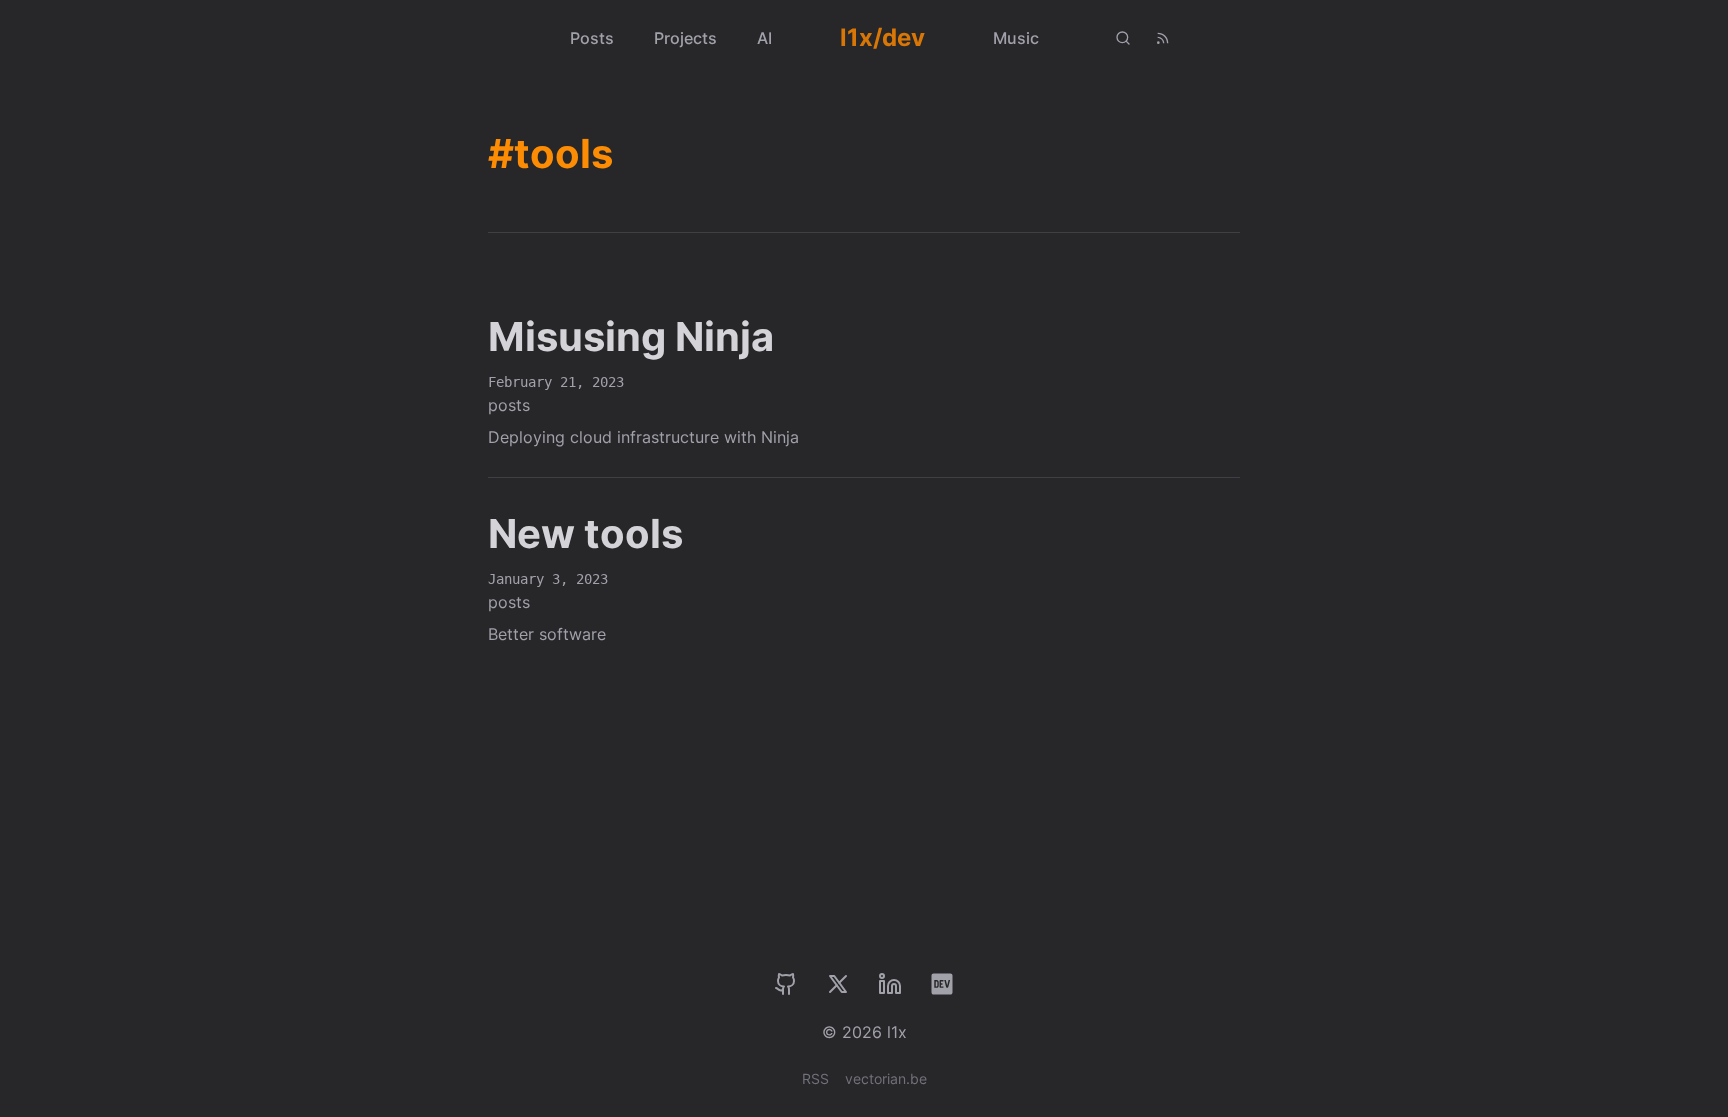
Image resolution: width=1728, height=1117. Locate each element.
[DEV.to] (942, 984)
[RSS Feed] (1163, 38)
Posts (592, 38)
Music (1016, 38)
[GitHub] (786, 984)
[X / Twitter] (838, 984)
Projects (685, 38)
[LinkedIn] (890, 984)
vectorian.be (886, 1078)
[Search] (1123, 38)
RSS (815, 1078)
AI (764, 38)
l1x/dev (882, 37)
